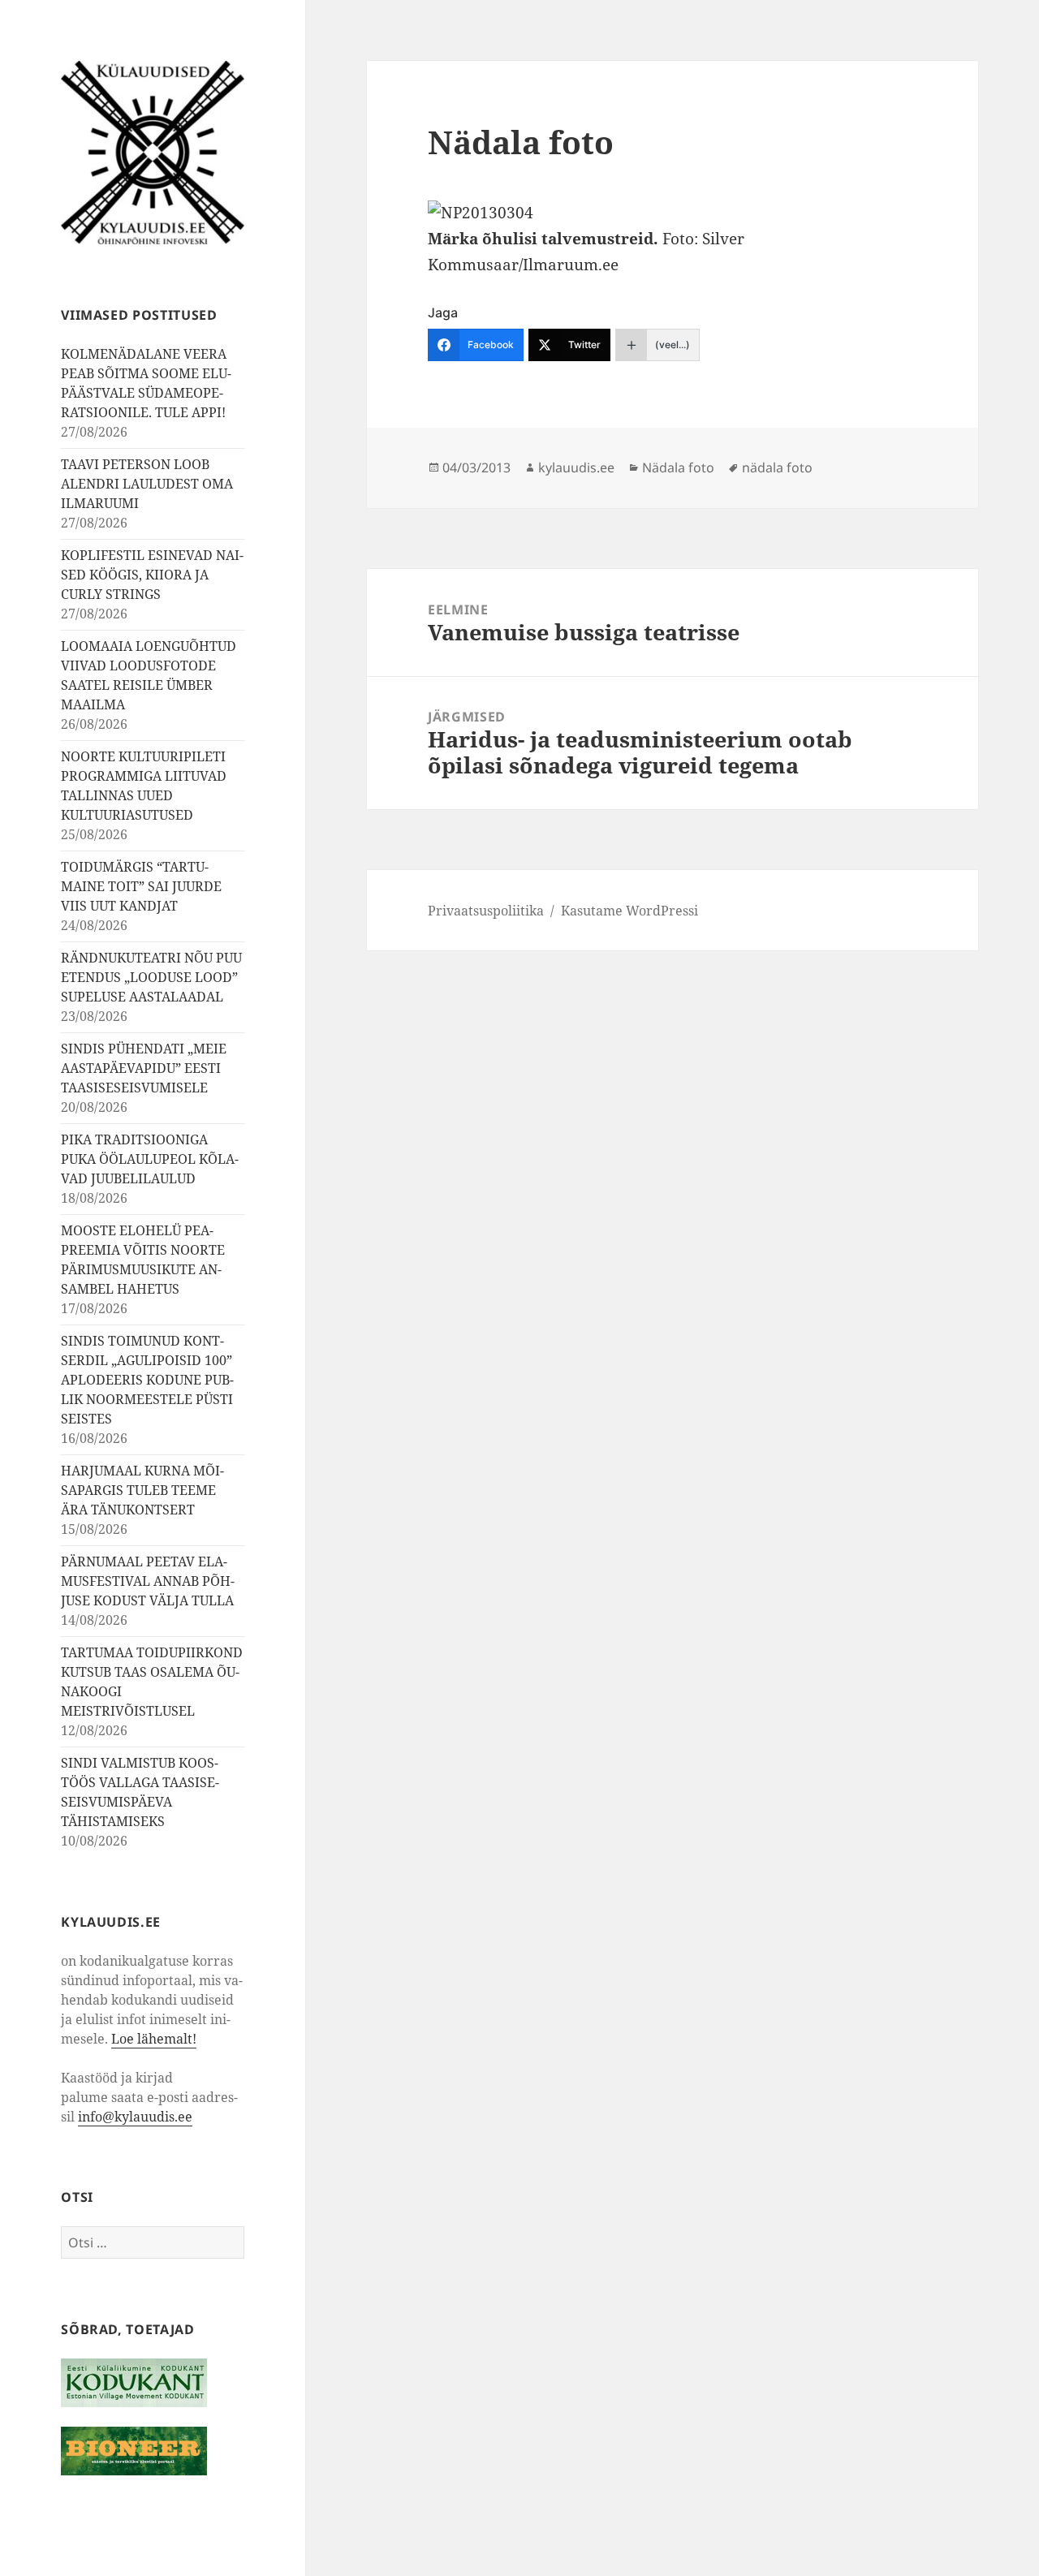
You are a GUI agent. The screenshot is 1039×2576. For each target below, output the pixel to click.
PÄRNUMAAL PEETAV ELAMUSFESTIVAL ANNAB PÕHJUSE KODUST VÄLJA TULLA (148, 1581)
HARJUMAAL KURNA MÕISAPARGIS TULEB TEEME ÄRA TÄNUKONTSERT (142, 1490)
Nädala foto (678, 467)
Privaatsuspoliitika (486, 911)
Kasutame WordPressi (629, 911)
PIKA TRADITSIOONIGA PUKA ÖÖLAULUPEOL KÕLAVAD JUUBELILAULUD (150, 1159)
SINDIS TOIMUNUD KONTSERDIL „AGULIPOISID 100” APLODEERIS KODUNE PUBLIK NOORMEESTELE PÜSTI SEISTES (147, 1380)
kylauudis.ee (576, 467)
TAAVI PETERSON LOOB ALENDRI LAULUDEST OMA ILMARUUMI (147, 484)
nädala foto (777, 467)
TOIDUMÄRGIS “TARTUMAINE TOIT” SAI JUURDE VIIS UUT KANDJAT (141, 886)
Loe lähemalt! (154, 2039)
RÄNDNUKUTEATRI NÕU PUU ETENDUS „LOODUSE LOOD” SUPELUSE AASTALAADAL (151, 977)
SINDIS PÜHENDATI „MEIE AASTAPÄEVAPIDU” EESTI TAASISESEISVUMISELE (144, 1068)
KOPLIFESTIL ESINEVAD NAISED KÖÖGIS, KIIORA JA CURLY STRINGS (152, 575)
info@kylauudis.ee (135, 2117)
